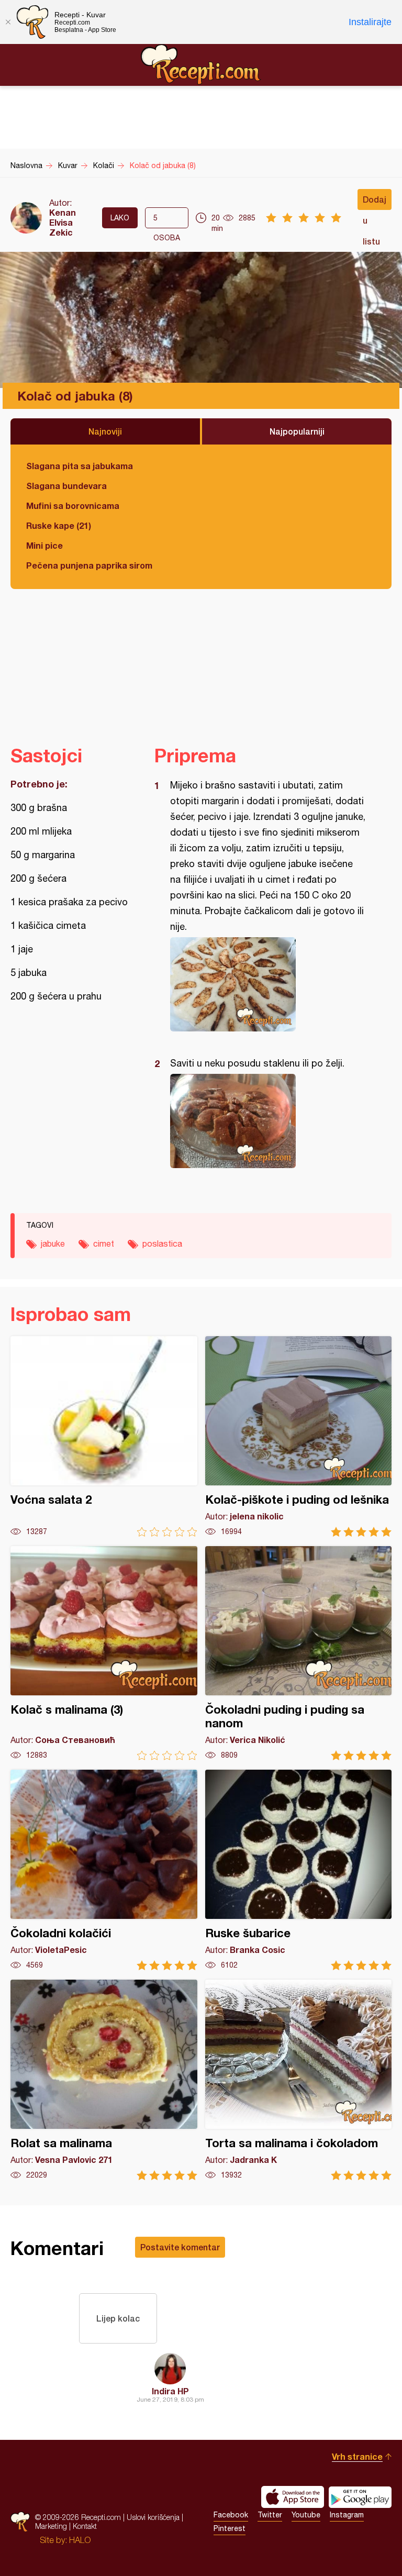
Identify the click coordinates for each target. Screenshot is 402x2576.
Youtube (306, 2515)
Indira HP (170, 2391)
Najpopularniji (297, 431)
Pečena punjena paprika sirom (89, 565)
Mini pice (44, 545)
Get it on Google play (360, 2497)
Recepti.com (201, 64)
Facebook (231, 2515)
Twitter (270, 2515)
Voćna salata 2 (104, 1436)
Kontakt (85, 2526)
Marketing (51, 2526)
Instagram (347, 2515)
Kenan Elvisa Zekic (63, 222)
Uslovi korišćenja (153, 2517)
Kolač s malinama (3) (104, 1653)
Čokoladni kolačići (104, 1870)
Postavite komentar (180, 2247)
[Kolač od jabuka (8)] (268, 984)
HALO (80, 2540)
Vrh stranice (357, 2456)
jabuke (53, 1243)
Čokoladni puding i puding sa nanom (299, 1653)
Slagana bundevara (66, 486)
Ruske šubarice (299, 1870)
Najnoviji (105, 431)
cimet (104, 1243)
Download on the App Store (293, 2497)
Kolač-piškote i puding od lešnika (299, 1436)
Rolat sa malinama (104, 2080)
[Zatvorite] (8, 22)
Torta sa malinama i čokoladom (299, 2080)
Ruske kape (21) (59, 525)
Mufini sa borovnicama (73, 506)
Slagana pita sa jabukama (80, 466)
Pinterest (230, 2528)
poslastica (162, 1243)
